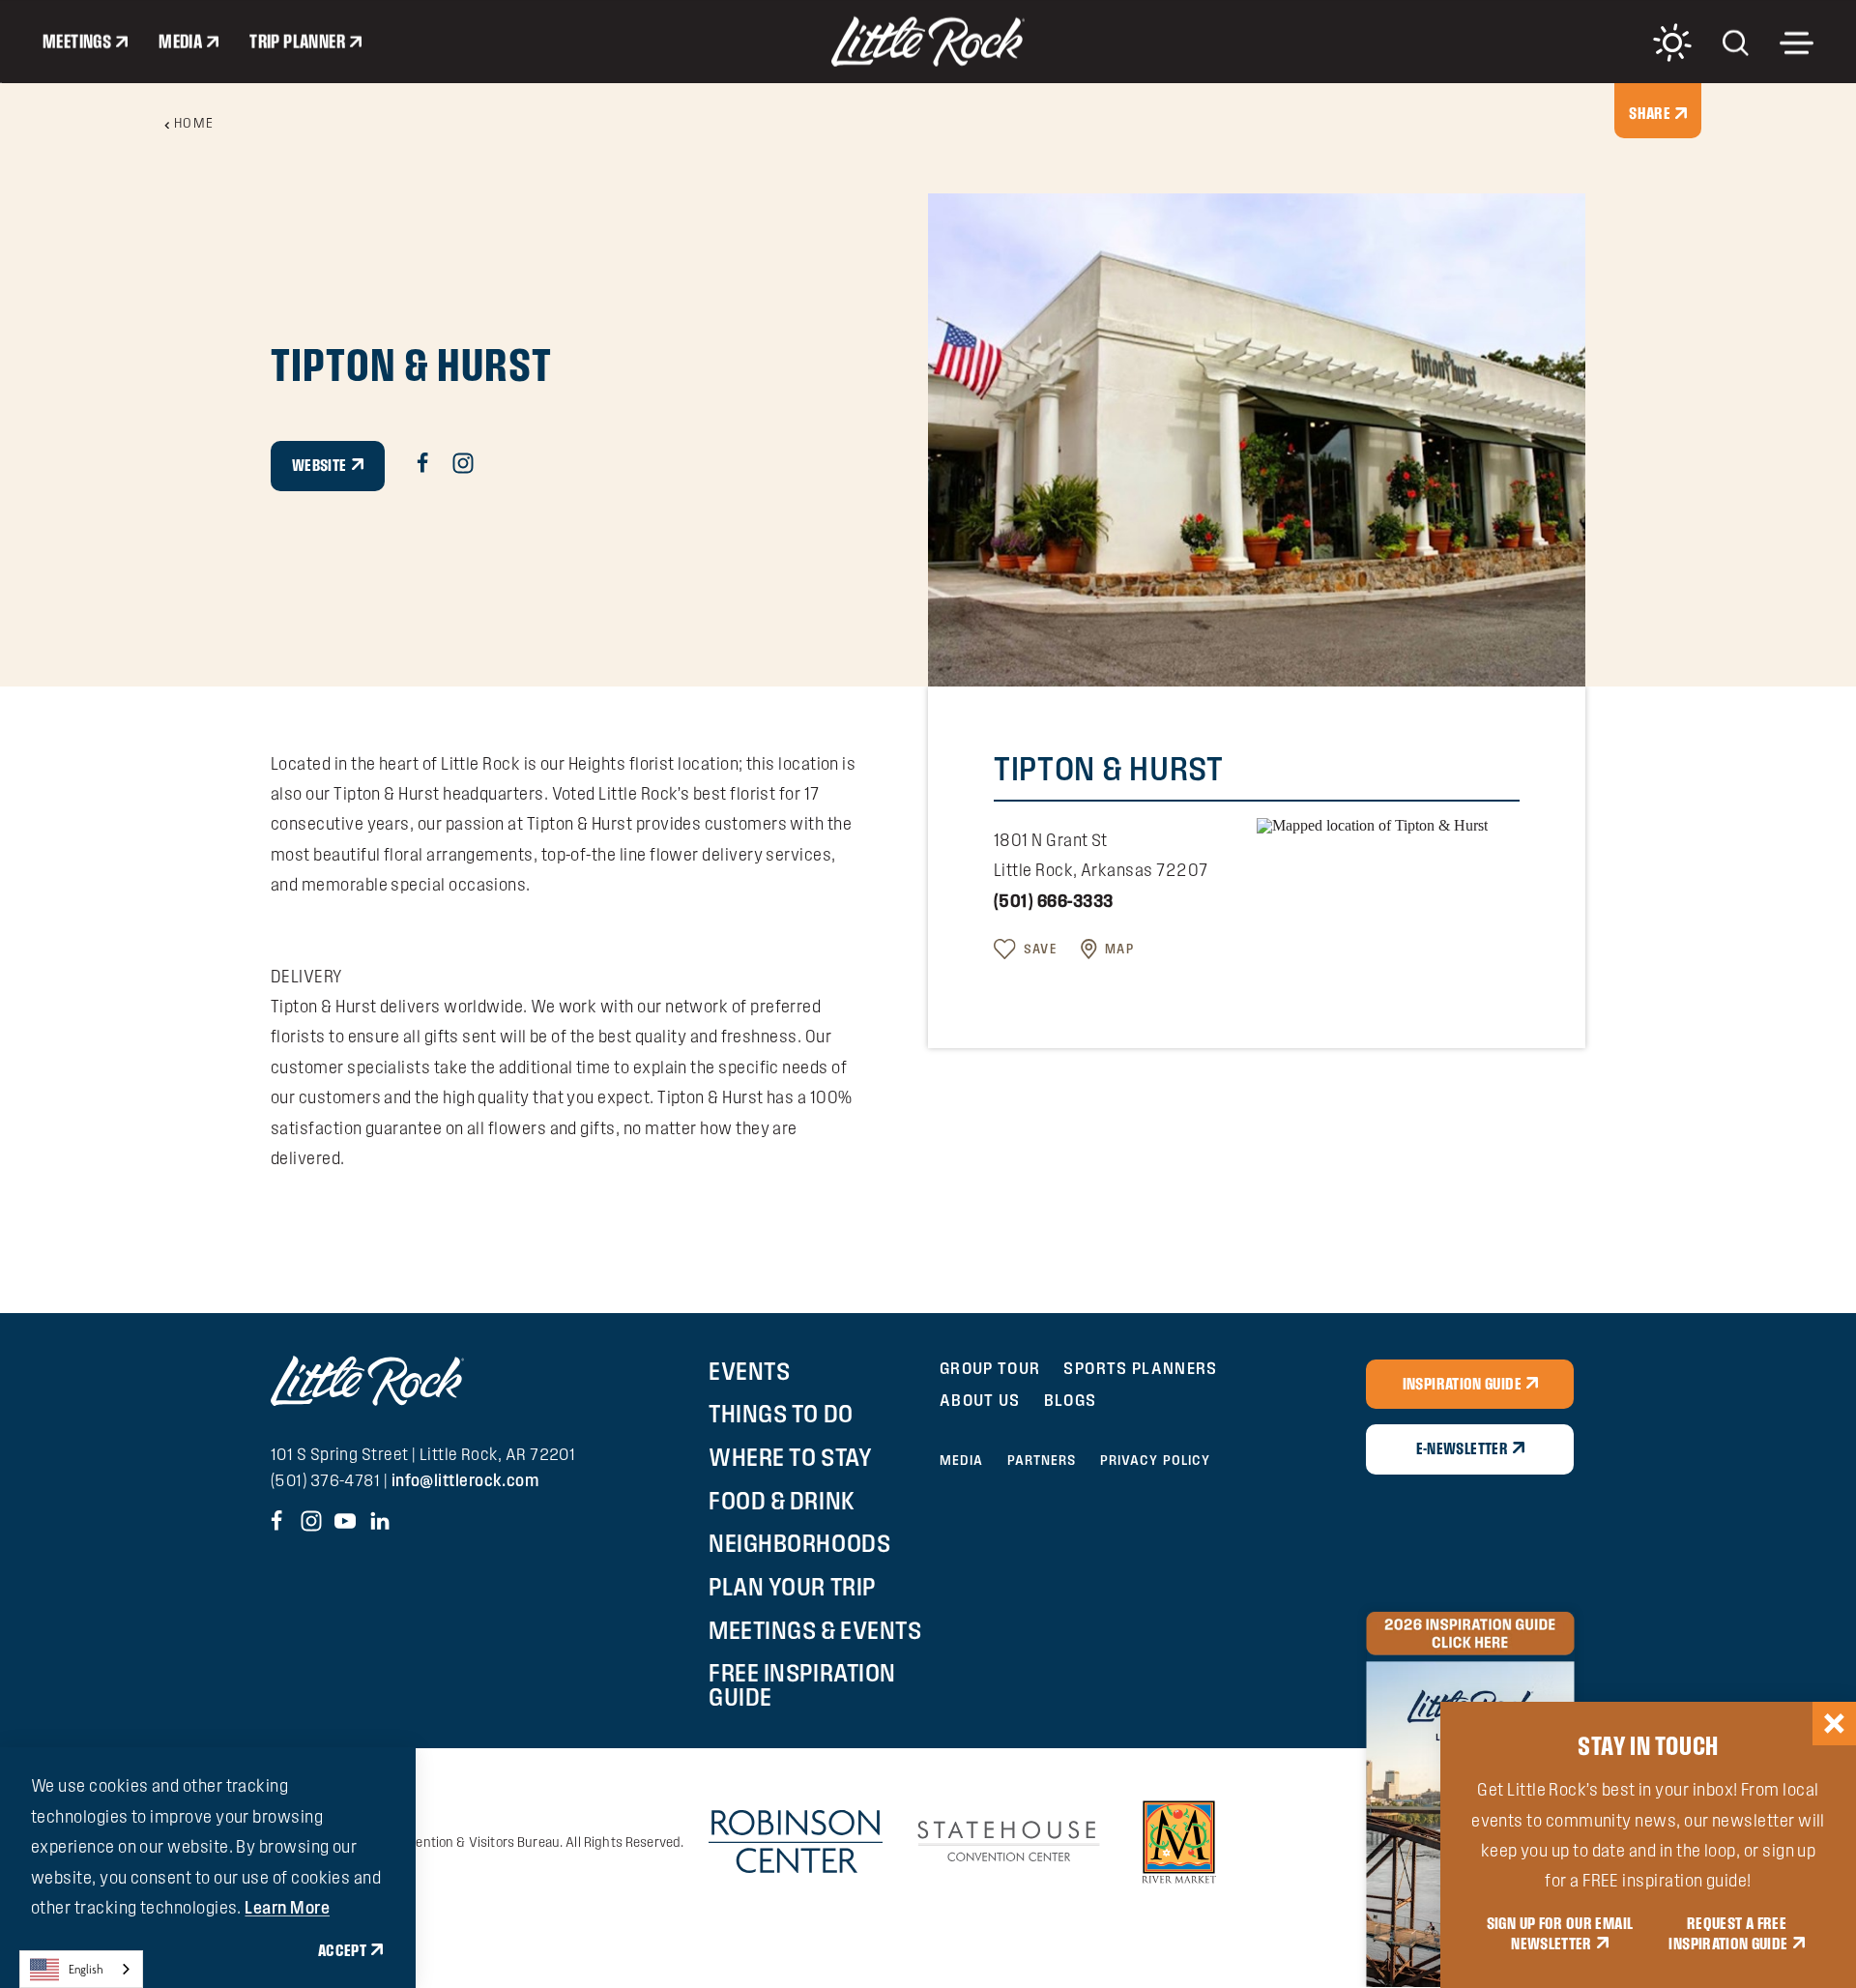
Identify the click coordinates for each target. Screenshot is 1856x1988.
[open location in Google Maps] (1372, 824)
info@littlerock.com (465, 1480)
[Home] (928, 42)
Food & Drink (782, 1501)
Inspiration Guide (1462, 1384)
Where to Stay (790, 1457)
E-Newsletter (1462, 1448)
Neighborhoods (799, 1543)
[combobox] (81, 1969)
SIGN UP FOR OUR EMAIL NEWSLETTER (1560, 1934)
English (86, 1969)
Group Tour (990, 1368)
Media (180, 42)
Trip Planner (297, 42)
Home (194, 123)
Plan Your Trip (792, 1587)
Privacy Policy (1156, 1460)
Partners (1042, 1460)
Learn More (287, 1907)
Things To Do (781, 1414)
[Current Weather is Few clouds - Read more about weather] (1672, 43)
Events (749, 1371)
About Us (980, 1400)
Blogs (1071, 1400)
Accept (342, 1950)
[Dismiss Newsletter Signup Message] (1834, 1724)
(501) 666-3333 (1053, 901)
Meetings (77, 42)
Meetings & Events (815, 1630)
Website (319, 465)
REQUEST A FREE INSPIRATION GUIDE (1728, 1934)
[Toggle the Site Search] (1736, 41)
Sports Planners (1140, 1368)
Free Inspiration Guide (802, 1685)
